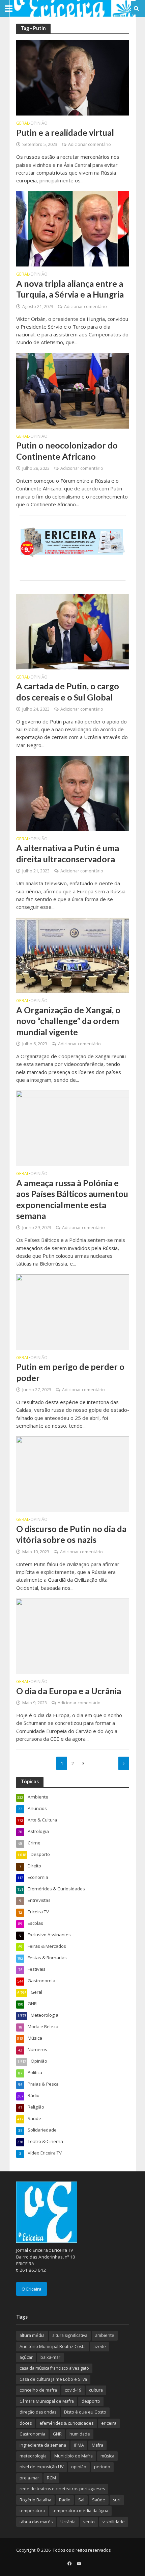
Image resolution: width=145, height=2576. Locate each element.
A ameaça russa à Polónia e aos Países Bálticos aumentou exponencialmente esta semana (72, 1199)
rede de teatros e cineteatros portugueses (62, 2489)
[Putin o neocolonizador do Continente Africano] (73, 390)
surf (117, 2500)
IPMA (79, 2445)
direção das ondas (38, 2412)
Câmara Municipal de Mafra (47, 2401)
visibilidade (114, 2522)
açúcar (26, 2357)
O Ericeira (32, 2289)
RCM (51, 2478)
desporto (91, 2401)
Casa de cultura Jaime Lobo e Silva (53, 2379)
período (102, 2467)
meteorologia (33, 2456)
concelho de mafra (38, 2390)
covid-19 (73, 2390)
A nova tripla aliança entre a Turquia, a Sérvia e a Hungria (70, 289)
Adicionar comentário (90, 144)
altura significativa (70, 2335)
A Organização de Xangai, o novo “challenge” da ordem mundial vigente (68, 1021)
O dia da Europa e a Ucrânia (69, 1691)
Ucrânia (68, 2522)
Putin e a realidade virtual (65, 132)
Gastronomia (32, 2434)
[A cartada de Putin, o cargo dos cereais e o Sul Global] (73, 631)
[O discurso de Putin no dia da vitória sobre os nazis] (73, 1474)
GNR (57, 2434)
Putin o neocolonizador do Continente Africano (67, 451)
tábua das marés (36, 2522)
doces (26, 2423)
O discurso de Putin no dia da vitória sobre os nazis (71, 1534)
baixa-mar (50, 2357)
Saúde (99, 2500)
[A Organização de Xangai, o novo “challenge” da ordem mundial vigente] (73, 955)
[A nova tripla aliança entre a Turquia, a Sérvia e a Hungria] (73, 228)
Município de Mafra (74, 2456)
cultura (96, 2390)
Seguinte (124, 1763)
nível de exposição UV (41, 2467)
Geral (23, 124)
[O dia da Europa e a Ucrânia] (73, 1635)
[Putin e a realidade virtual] (73, 77)
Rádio (65, 2500)
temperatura (32, 2511)
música (107, 2456)
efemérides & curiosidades (66, 2423)
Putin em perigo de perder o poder (70, 1372)
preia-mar (29, 2478)
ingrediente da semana (43, 2445)
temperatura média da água (80, 2511)
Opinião (39, 124)
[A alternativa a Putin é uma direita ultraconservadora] (73, 793)
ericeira (109, 2423)
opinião (79, 2467)
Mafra (97, 2445)
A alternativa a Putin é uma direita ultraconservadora (68, 853)
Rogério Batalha (35, 2500)
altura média (32, 2335)
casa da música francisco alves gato (54, 2368)
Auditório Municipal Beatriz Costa (53, 2347)
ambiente (105, 2335)
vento (89, 2522)
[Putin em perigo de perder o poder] (73, 1311)
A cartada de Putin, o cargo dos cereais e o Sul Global (68, 691)
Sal (81, 2500)
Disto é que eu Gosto (85, 2412)
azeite (100, 2347)
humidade (80, 2434)
